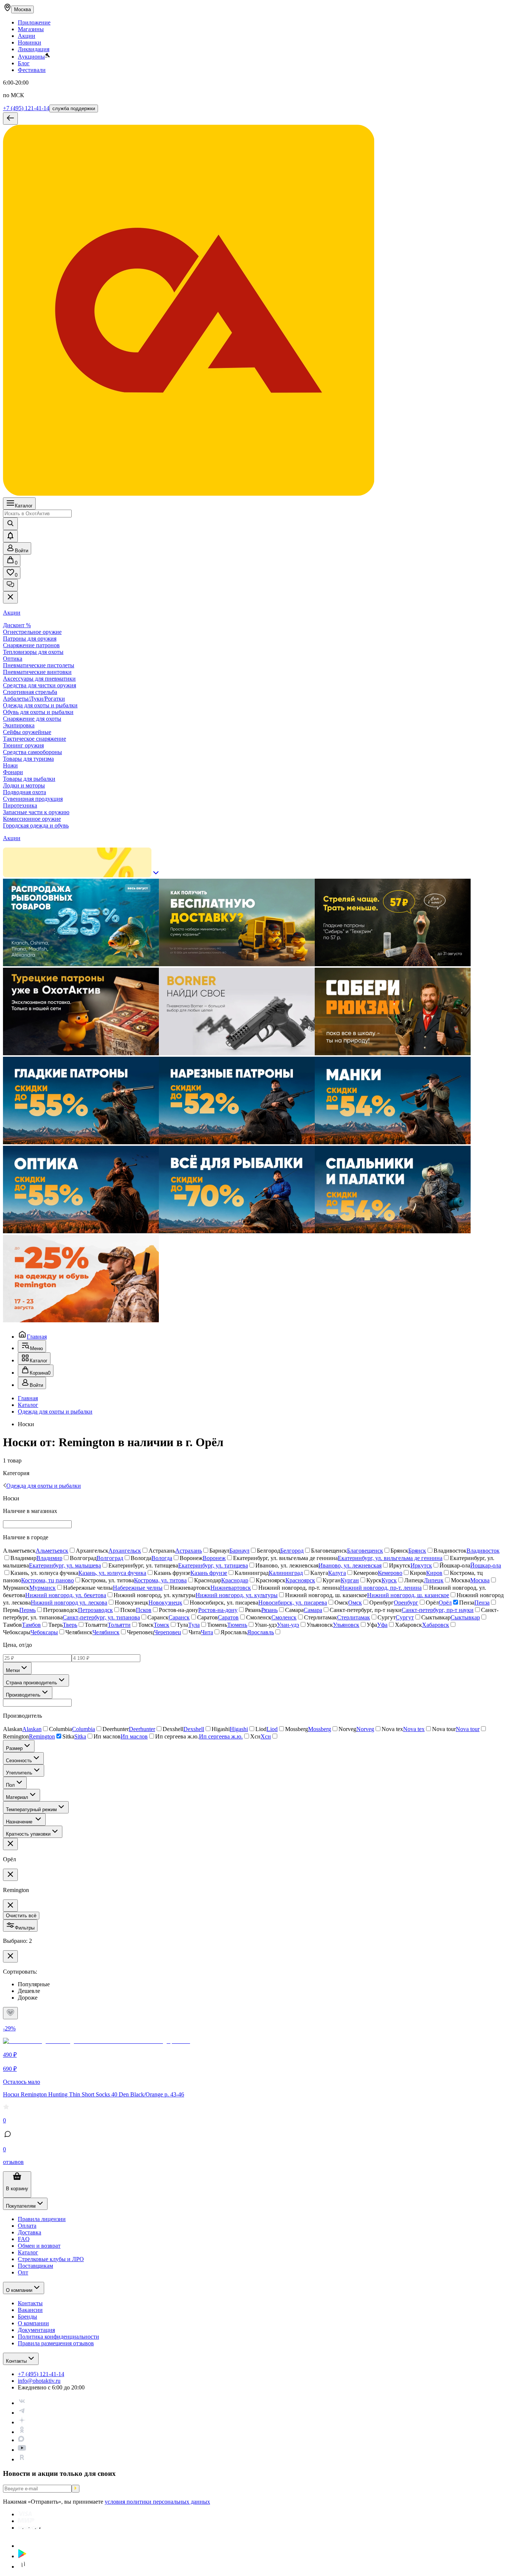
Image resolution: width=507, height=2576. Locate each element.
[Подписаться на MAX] (21, 2440)
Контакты (16, 2361)
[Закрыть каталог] (10, 597)
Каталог (24, 506)
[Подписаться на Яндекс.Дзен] (22, 2422)
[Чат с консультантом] (10, 585)
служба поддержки (74, 108)
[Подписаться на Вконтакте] (22, 2403)
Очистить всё (21, 1916)
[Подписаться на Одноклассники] (22, 2432)
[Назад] (10, 119)
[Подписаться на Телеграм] (22, 2413)
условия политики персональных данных (157, 2502)
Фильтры (25, 1928)
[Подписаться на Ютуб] (22, 2450)
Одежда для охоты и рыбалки (55, 1412)
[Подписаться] (76, 2489)
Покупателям (21, 2206)
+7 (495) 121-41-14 (26, 108)
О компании (19, 2290)
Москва (22, 9)
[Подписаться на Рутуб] (22, 2459)
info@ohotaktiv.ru (39, 2381)
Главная (37, 1337)
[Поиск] (10, 524)
